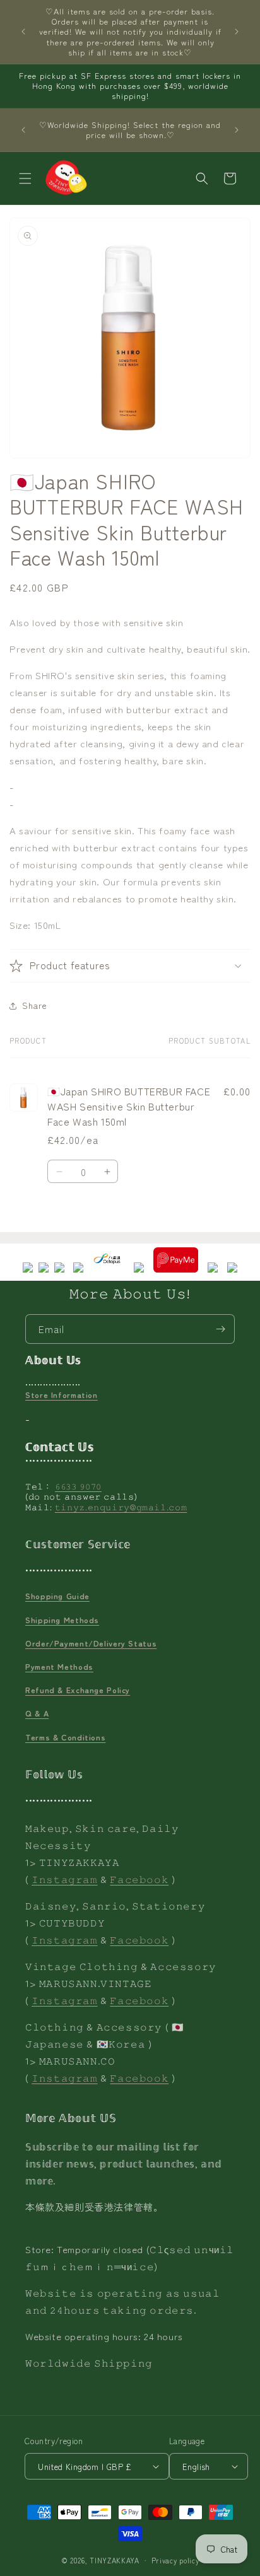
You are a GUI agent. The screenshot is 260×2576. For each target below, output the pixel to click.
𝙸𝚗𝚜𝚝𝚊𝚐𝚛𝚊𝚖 (64, 1879)
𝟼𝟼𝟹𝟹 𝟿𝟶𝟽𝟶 (78, 1486)
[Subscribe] (220, 1329)
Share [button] (35, 1005)
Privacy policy (175, 2560)
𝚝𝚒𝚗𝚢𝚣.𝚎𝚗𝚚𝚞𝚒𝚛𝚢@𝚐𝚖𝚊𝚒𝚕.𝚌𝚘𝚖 (121, 1507)
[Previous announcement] (23, 32)
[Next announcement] (237, 32)
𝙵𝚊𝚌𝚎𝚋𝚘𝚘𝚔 (139, 1879)
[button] (25, 178)
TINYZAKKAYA (115, 2560)
